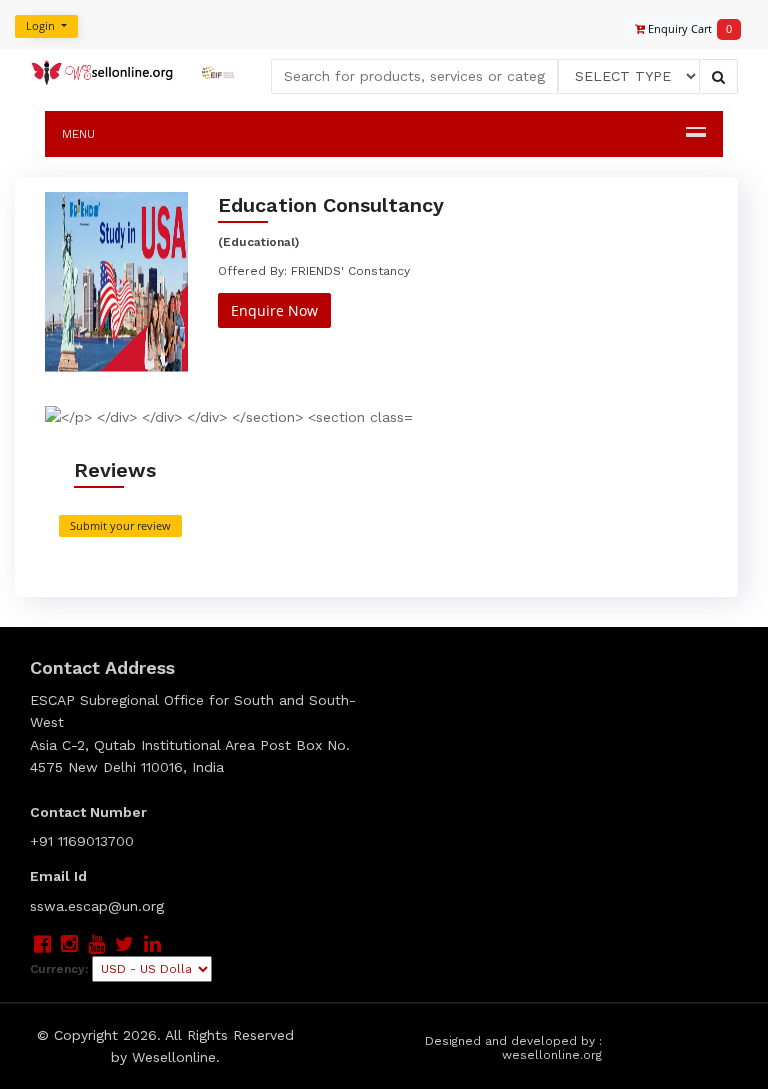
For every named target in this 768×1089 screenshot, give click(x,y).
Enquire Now (274, 310)
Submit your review (120, 525)
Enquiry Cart (684, 28)
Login (42, 25)
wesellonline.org (552, 1055)
